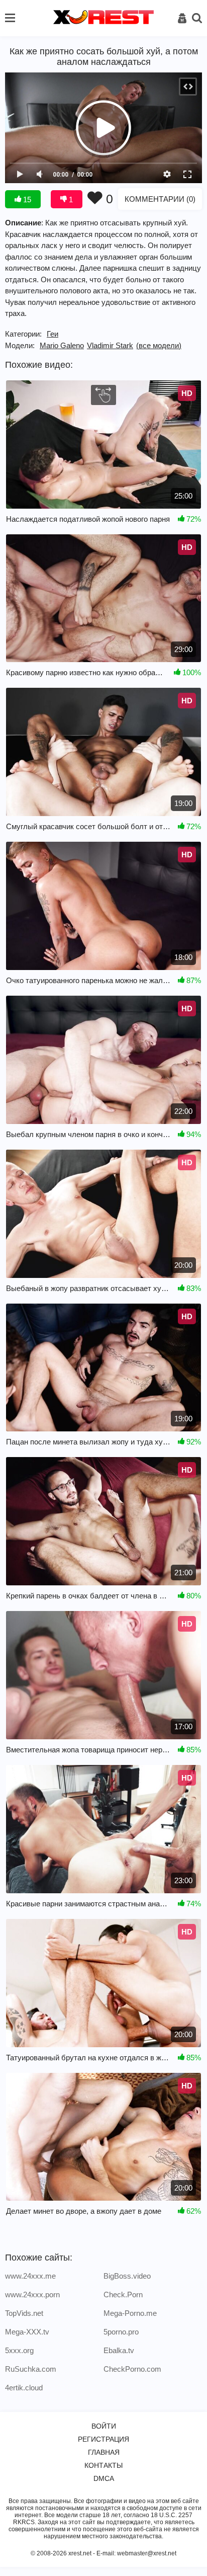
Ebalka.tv (119, 2350)
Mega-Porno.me (130, 2313)
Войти (104, 2426)
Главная (104, 2452)
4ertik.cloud (24, 2388)
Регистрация (103, 2439)
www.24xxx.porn (32, 2295)
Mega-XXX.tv (27, 2332)
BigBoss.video (127, 2276)
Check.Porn (123, 2295)
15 (26, 199)
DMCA (104, 2478)
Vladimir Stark (110, 345)
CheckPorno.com (132, 2369)
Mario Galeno (62, 345)
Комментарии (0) (160, 199)
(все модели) (159, 345)
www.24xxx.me (30, 2276)
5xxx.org (19, 2350)
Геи (53, 334)
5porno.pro (121, 2332)
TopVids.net (24, 2313)
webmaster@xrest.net (147, 2553)
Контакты (103, 2465)
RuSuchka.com (31, 2369)
